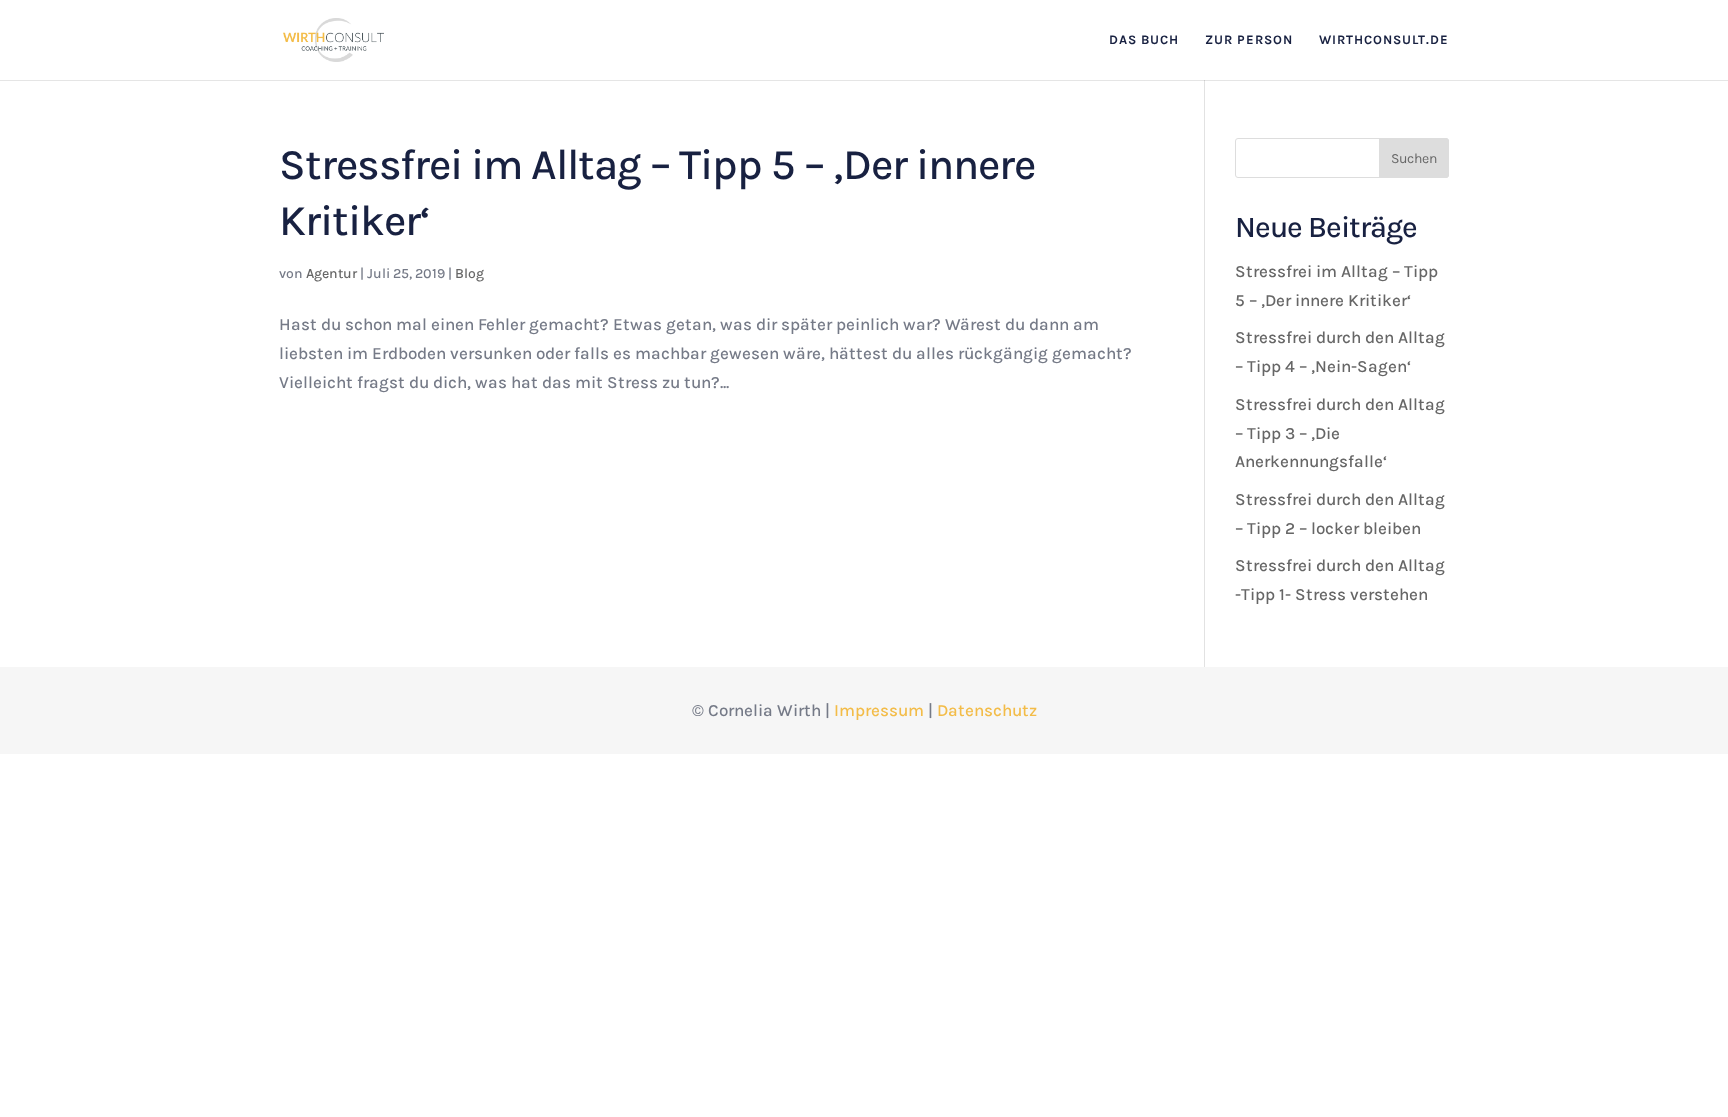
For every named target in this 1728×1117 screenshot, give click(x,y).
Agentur (331, 273)
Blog (469, 273)
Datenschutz (987, 710)
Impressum (879, 710)
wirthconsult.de (1384, 40)
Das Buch (1144, 40)
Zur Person (1249, 40)
